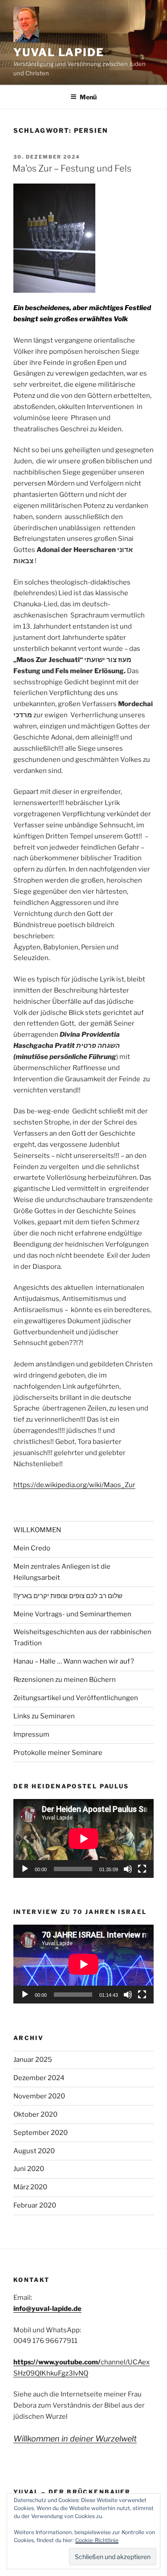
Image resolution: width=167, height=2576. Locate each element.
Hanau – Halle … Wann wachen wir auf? (74, 1661)
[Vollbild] (142, 1869)
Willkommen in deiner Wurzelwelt (75, 2439)
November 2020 (39, 2096)
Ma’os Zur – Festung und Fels (72, 168)
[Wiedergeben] (25, 1869)
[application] (83, 1838)
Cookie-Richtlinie (97, 2540)
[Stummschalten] (128, 1869)
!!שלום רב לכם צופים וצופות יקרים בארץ (68, 1596)
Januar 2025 (33, 2060)
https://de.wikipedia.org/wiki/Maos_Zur (74, 1485)
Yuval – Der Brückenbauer (72, 2492)
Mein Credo (32, 1548)
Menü (88, 97)
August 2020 (34, 2151)
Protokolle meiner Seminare (58, 1753)
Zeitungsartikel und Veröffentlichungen (76, 1698)
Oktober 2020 (35, 2114)
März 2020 (30, 2187)
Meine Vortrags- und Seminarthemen (72, 1614)
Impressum (31, 1734)
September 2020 (41, 2133)
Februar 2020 (35, 2205)
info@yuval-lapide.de (47, 2309)
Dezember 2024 (39, 2078)
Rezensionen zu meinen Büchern (65, 1680)
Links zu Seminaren (44, 1716)
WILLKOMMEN (37, 1530)
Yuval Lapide (59, 52)
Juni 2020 (29, 2169)
